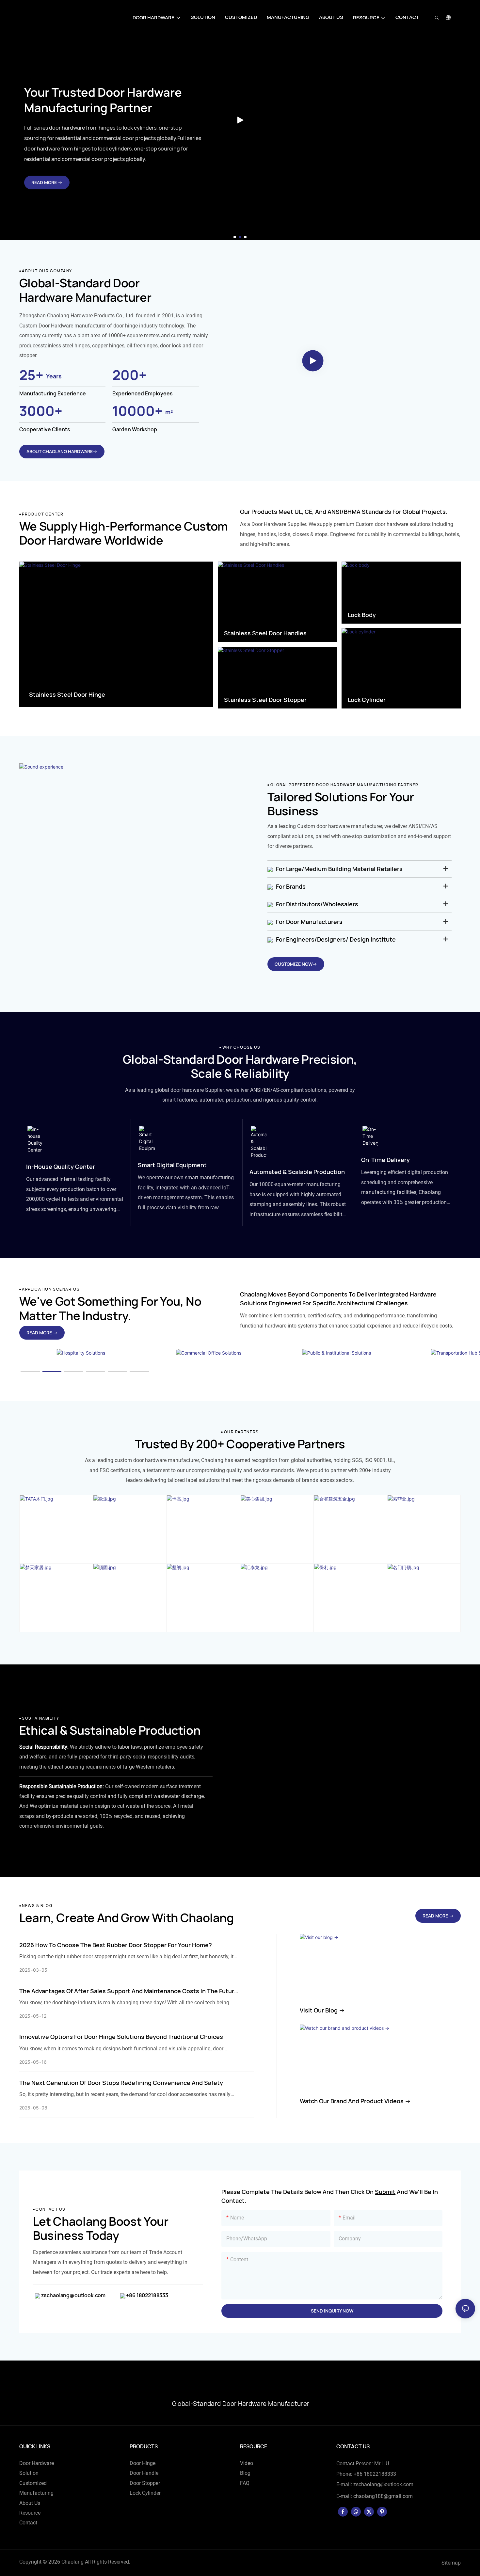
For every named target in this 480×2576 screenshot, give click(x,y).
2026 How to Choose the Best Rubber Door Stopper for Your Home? (116, 1945)
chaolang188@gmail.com (383, 2496)
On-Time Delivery (385, 1160)
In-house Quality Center (61, 1167)
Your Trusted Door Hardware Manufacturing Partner (103, 100)
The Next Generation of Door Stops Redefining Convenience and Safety (121, 2083)
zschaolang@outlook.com (73, 2295)
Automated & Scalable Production (297, 1172)
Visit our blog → (322, 2010)
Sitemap (451, 2563)
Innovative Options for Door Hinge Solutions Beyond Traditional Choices (121, 2037)
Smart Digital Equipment (172, 1165)
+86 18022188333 (147, 2295)
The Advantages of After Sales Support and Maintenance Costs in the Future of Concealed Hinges (128, 1991)
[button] (235, 237)
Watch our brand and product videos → (355, 2101)
